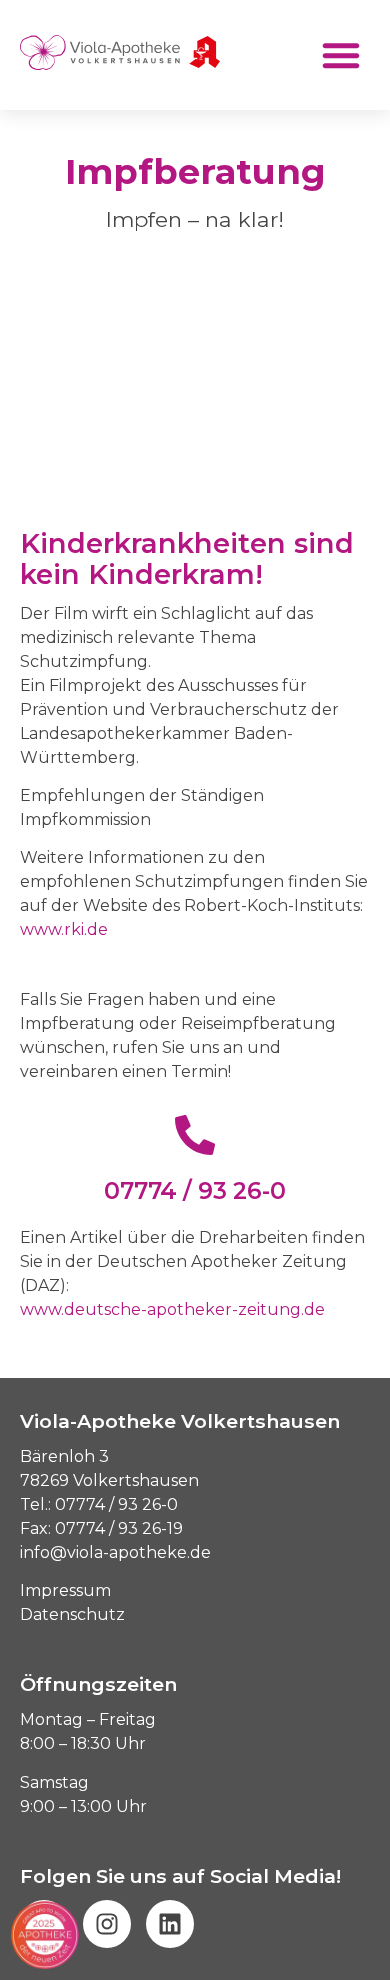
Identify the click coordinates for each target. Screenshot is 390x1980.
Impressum (65, 1590)
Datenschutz (72, 1614)
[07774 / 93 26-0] (195, 1135)
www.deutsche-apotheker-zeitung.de (172, 1309)
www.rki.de (64, 929)
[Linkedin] (170, 1924)
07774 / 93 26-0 (195, 1191)
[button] (341, 55)
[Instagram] (107, 1924)
